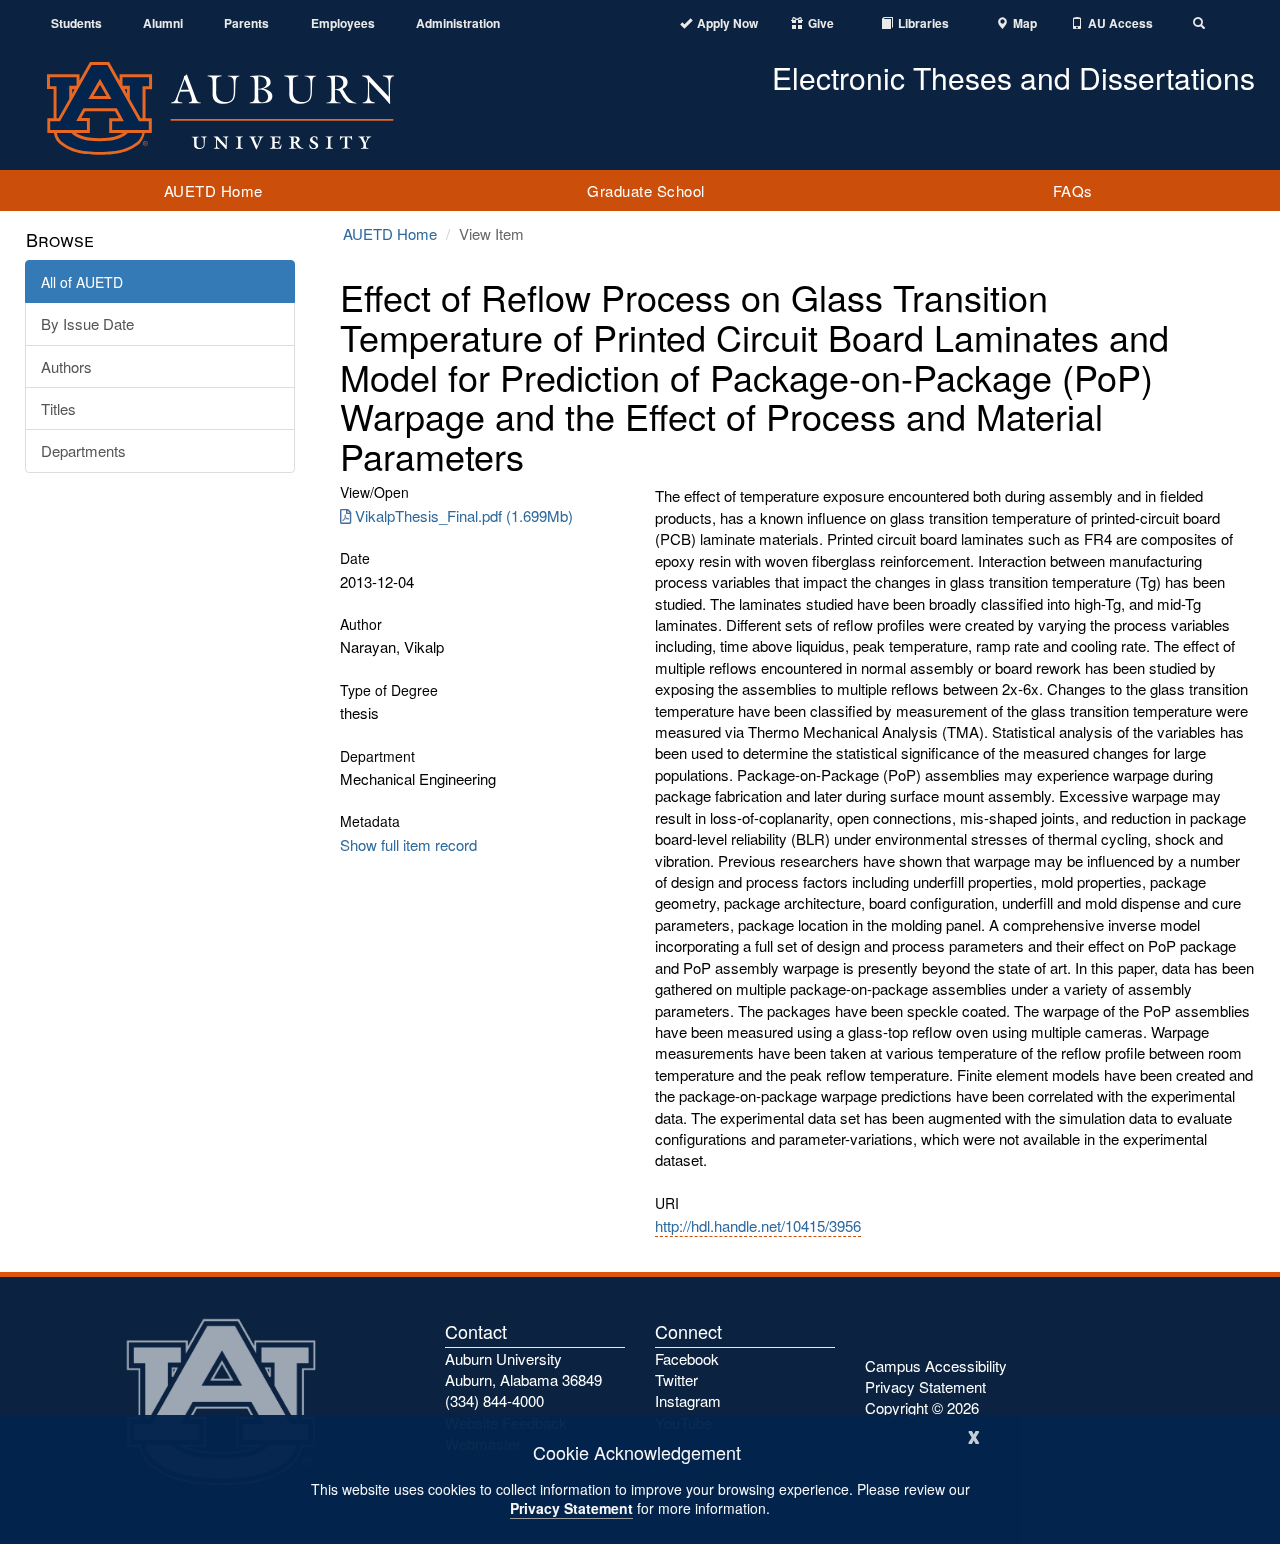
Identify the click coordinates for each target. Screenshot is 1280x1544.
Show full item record (408, 844)
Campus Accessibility (936, 1365)
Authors (66, 366)
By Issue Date (87, 323)
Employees (343, 23)
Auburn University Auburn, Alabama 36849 (523, 1369)
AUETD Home (213, 190)
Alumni (163, 23)
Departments (83, 450)
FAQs (1073, 190)
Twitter (676, 1379)
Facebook (687, 1358)
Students (76, 23)
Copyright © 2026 (922, 1407)
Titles (58, 408)
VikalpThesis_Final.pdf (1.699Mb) (464, 515)
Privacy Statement (571, 1508)
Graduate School (646, 190)
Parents (246, 23)
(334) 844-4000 (494, 1400)
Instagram (688, 1400)
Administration (458, 23)
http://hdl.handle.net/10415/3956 (758, 1225)
